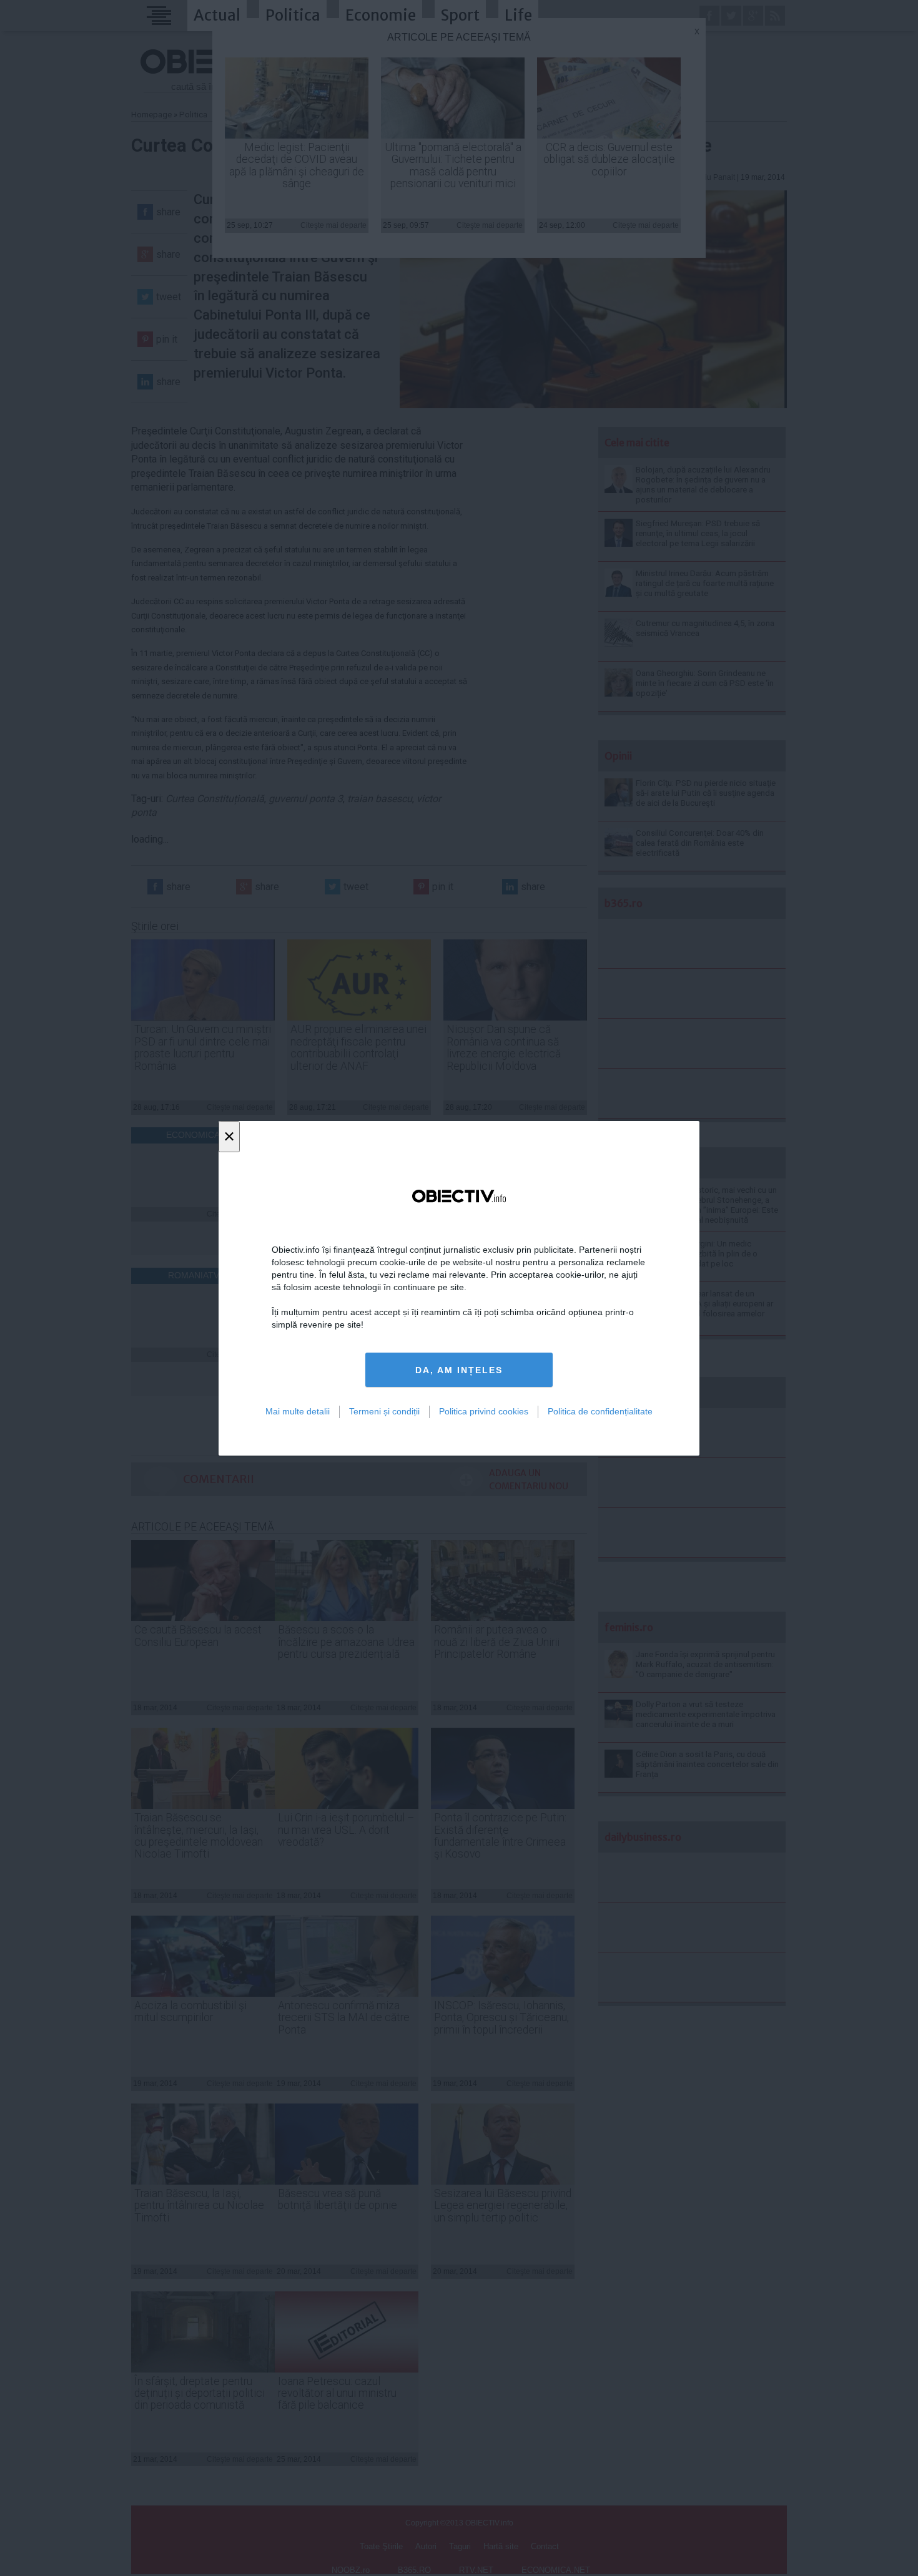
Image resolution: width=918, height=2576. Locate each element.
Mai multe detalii (298, 1411)
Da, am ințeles (459, 1369)
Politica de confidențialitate (600, 1411)
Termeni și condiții (384, 1411)
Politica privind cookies (484, 1411)
